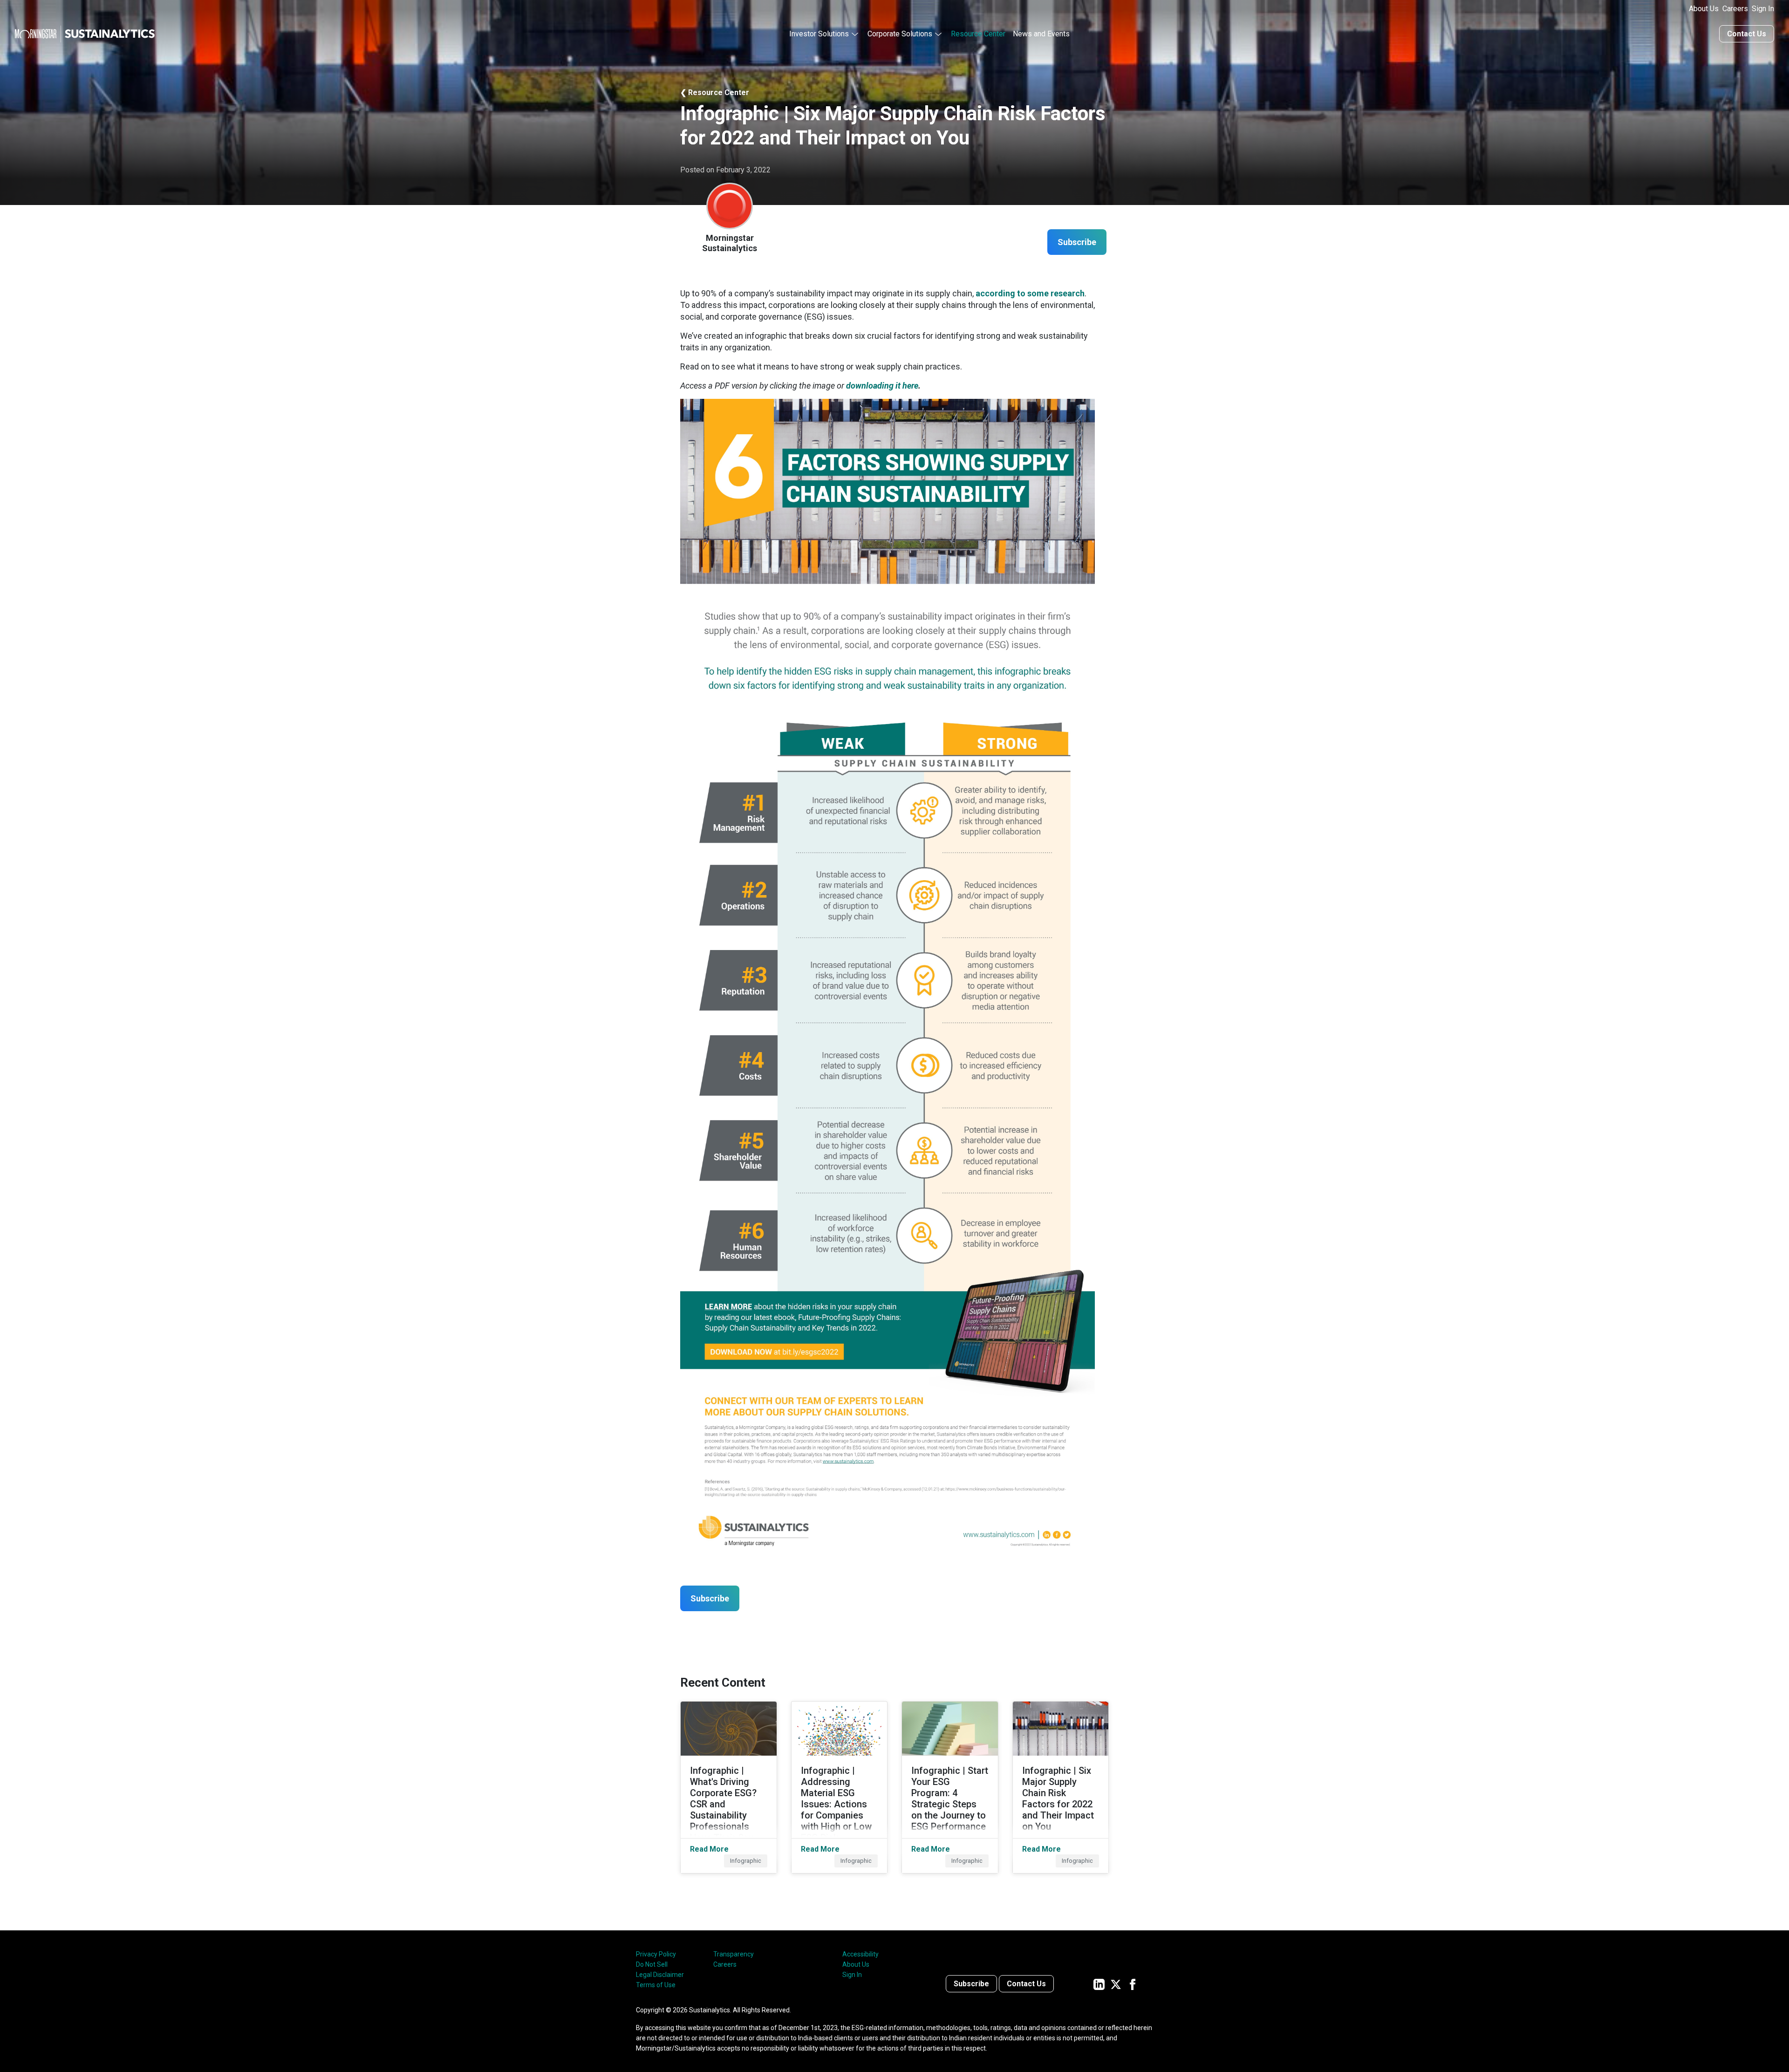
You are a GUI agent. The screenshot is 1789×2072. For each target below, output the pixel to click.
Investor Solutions (819, 34)
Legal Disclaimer (660, 1975)
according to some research (1030, 293)
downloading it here (882, 386)
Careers (1735, 9)
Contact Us (1747, 34)
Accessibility (860, 1954)
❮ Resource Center (715, 92)
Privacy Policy (656, 1954)
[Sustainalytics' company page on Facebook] (1133, 1984)
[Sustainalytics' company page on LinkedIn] (1099, 1984)
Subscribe (971, 1984)
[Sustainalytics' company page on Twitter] (1116, 1984)
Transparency (734, 1954)
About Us (1704, 9)
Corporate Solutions (900, 34)
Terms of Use (656, 1985)
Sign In (1763, 9)
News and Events (1041, 34)
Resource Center (978, 34)
